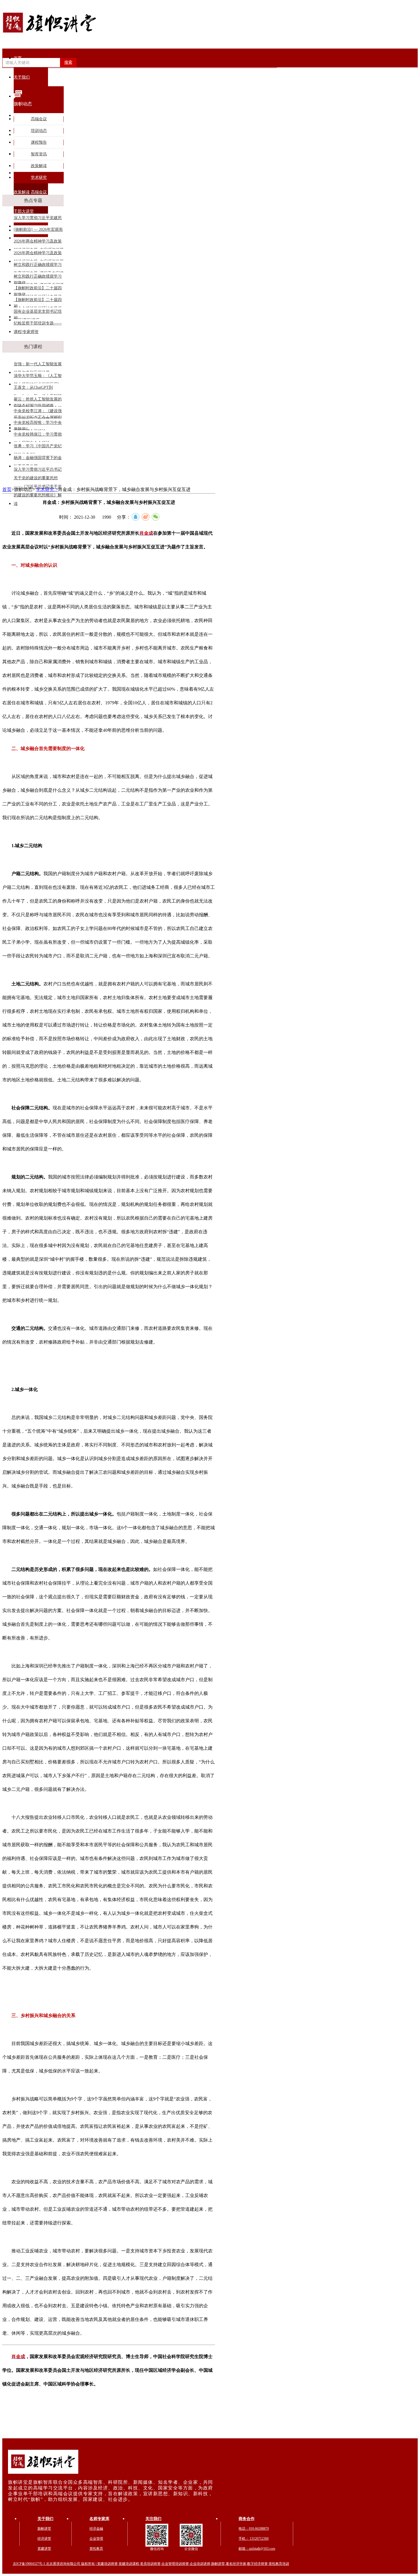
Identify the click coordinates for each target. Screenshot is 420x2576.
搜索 (68, 62)
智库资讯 (39, 154)
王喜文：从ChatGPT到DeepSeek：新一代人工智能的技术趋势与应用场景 (38, 389)
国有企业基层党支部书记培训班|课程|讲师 (38, 313)
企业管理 (96, 2539)
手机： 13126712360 (254, 2539)
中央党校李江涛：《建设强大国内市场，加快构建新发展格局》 (38, 412)
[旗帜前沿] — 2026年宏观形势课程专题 (38, 231)
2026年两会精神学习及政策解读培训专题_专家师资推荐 (39, 242)
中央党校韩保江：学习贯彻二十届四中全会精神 (38, 435)
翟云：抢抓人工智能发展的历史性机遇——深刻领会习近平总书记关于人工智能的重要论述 (38, 400)
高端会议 (39, 119)
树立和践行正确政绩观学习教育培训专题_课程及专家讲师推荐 (39, 266)
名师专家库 (99, 2519)
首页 (18, 58)
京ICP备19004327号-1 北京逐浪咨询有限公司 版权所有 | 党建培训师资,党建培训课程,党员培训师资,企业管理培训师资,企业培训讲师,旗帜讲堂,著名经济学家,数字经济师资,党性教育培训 (151, 2564)
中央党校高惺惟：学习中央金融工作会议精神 (38, 424)
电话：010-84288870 (254, 2529)
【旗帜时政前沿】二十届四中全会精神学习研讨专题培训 (38, 289)
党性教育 (96, 2549)
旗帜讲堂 (44, 2529)
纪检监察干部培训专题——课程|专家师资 (38, 324)
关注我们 (153, 2519)
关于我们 (45, 2519)
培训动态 (39, 131)
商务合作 (247, 2519)
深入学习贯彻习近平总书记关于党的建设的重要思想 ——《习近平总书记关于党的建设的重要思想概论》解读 (38, 471)
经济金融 (96, 2529)
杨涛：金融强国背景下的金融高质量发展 (38, 459)
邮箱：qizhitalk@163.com (257, 2549)
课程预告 (39, 142)
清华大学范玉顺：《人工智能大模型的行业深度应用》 (38, 377)
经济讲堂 (44, 2539)
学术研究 (39, 178)
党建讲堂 (44, 2549)
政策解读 (39, 166)
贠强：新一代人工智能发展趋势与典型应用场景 (38, 365)
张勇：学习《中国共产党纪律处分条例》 (38, 447)
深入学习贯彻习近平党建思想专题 (38, 219)
